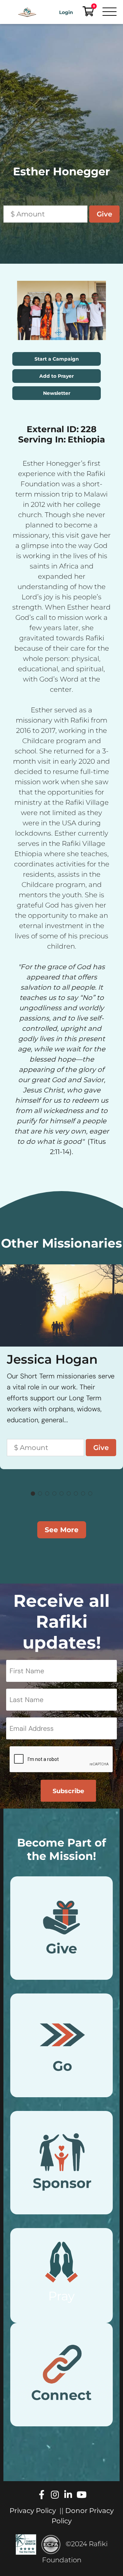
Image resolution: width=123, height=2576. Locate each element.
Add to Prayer (57, 376)
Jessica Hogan (52, 1359)
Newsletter (57, 393)
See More (62, 1530)
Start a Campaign (57, 359)
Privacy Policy (33, 2511)
